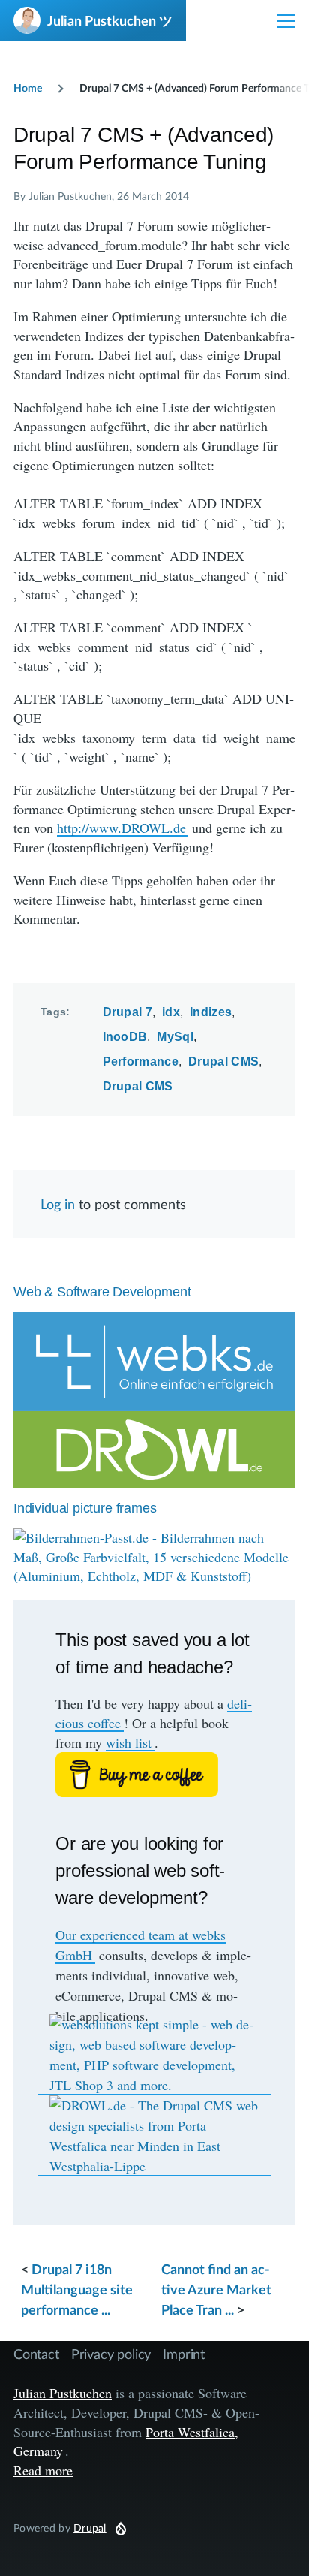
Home (28, 87)
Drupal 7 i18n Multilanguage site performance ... (77, 2289)
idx (171, 1012)
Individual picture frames (85, 1508)
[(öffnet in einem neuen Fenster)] (154, 1775)
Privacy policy (111, 2354)
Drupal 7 (128, 1012)
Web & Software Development (102, 1292)
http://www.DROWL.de (121, 828)
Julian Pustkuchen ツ (110, 20)
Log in (58, 1204)
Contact (36, 2354)
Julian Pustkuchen (63, 2393)
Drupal (90, 2528)
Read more (43, 2470)
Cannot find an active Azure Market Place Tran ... (216, 2289)
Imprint (184, 2354)
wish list (129, 1742)
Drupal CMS (223, 1062)
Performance (141, 1062)
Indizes (211, 1012)
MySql (175, 1037)
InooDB (125, 1037)
